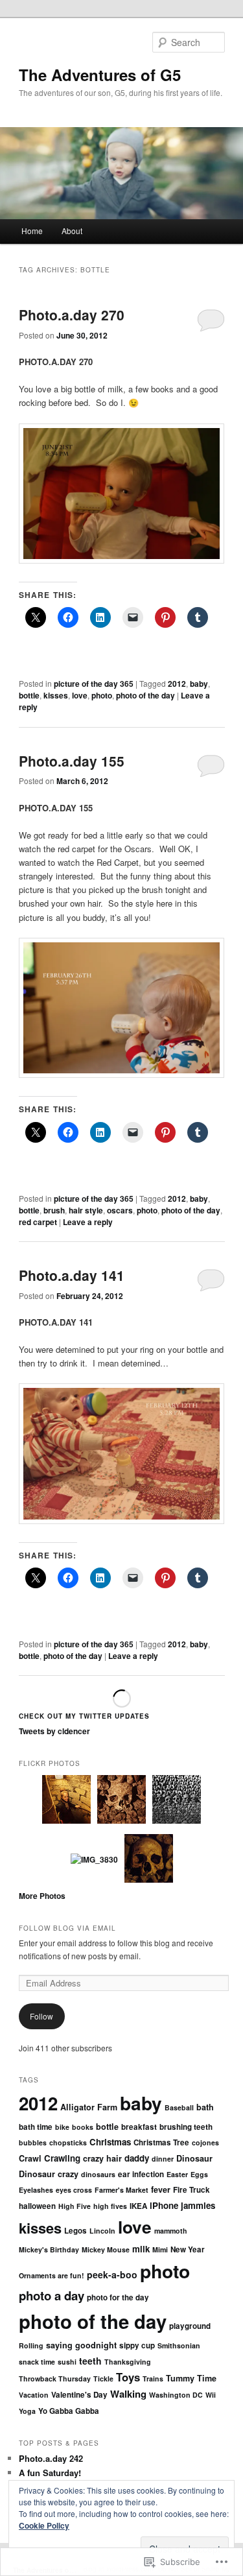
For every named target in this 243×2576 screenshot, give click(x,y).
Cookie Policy (44, 2525)
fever (161, 2189)
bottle (29, 695)
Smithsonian (179, 2345)
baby (199, 684)
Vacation (34, 2395)
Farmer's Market (121, 2190)
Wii (211, 2395)
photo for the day (118, 2297)
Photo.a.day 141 (72, 1275)
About (72, 231)
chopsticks (68, 2142)
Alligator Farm (89, 2107)
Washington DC (176, 2395)
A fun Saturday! (50, 2473)
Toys (128, 2377)
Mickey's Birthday (49, 2249)
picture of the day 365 (94, 684)
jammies (198, 2205)
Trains (153, 2379)
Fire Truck (191, 2190)
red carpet (38, 1222)
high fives (110, 2206)
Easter (177, 2174)
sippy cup (137, 2345)
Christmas (110, 2142)
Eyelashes (36, 2190)
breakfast (139, 2127)
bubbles (33, 2142)
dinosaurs (98, 2174)
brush (54, 1210)
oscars (120, 1210)
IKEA (138, 2206)
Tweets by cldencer (54, 1731)
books (83, 2127)
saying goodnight (81, 2345)
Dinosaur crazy (49, 2174)
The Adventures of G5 (100, 75)
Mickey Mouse (106, 2249)
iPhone (164, 2205)
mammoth (171, 2231)
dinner (163, 2159)
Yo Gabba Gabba (69, 2411)
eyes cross (74, 2190)
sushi (67, 2362)
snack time (37, 2362)
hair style (86, 1210)
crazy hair (102, 2158)
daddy (137, 2158)
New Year (188, 2249)
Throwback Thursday (55, 2379)
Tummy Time (191, 2378)
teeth (90, 2361)
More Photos (42, 1896)
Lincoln (102, 2231)
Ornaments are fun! (52, 2275)
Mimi (160, 2249)
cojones (205, 2142)
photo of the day (145, 695)
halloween (37, 2206)
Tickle (103, 2379)
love (80, 695)
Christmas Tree (161, 2142)
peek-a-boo (112, 2274)
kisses (56, 695)
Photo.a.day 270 (72, 315)
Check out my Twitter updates (84, 1716)
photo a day (52, 2296)
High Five (75, 2206)
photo (102, 695)
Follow (41, 2016)
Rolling (31, 2345)
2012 (177, 684)
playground (190, 2326)
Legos (75, 2231)
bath (205, 2107)
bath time (36, 2127)
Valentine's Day (79, 2395)
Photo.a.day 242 (51, 2458)
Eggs (199, 2174)
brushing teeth (186, 2127)
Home (32, 231)
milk (141, 2249)
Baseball (179, 2107)
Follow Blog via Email (67, 1928)
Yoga (27, 2411)
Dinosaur (194, 2158)
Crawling (62, 2158)
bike (62, 2127)
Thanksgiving (128, 2362)
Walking (128, 2394)
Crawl (30, 2158)
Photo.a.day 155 (72, 761)
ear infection (141, 2174)
